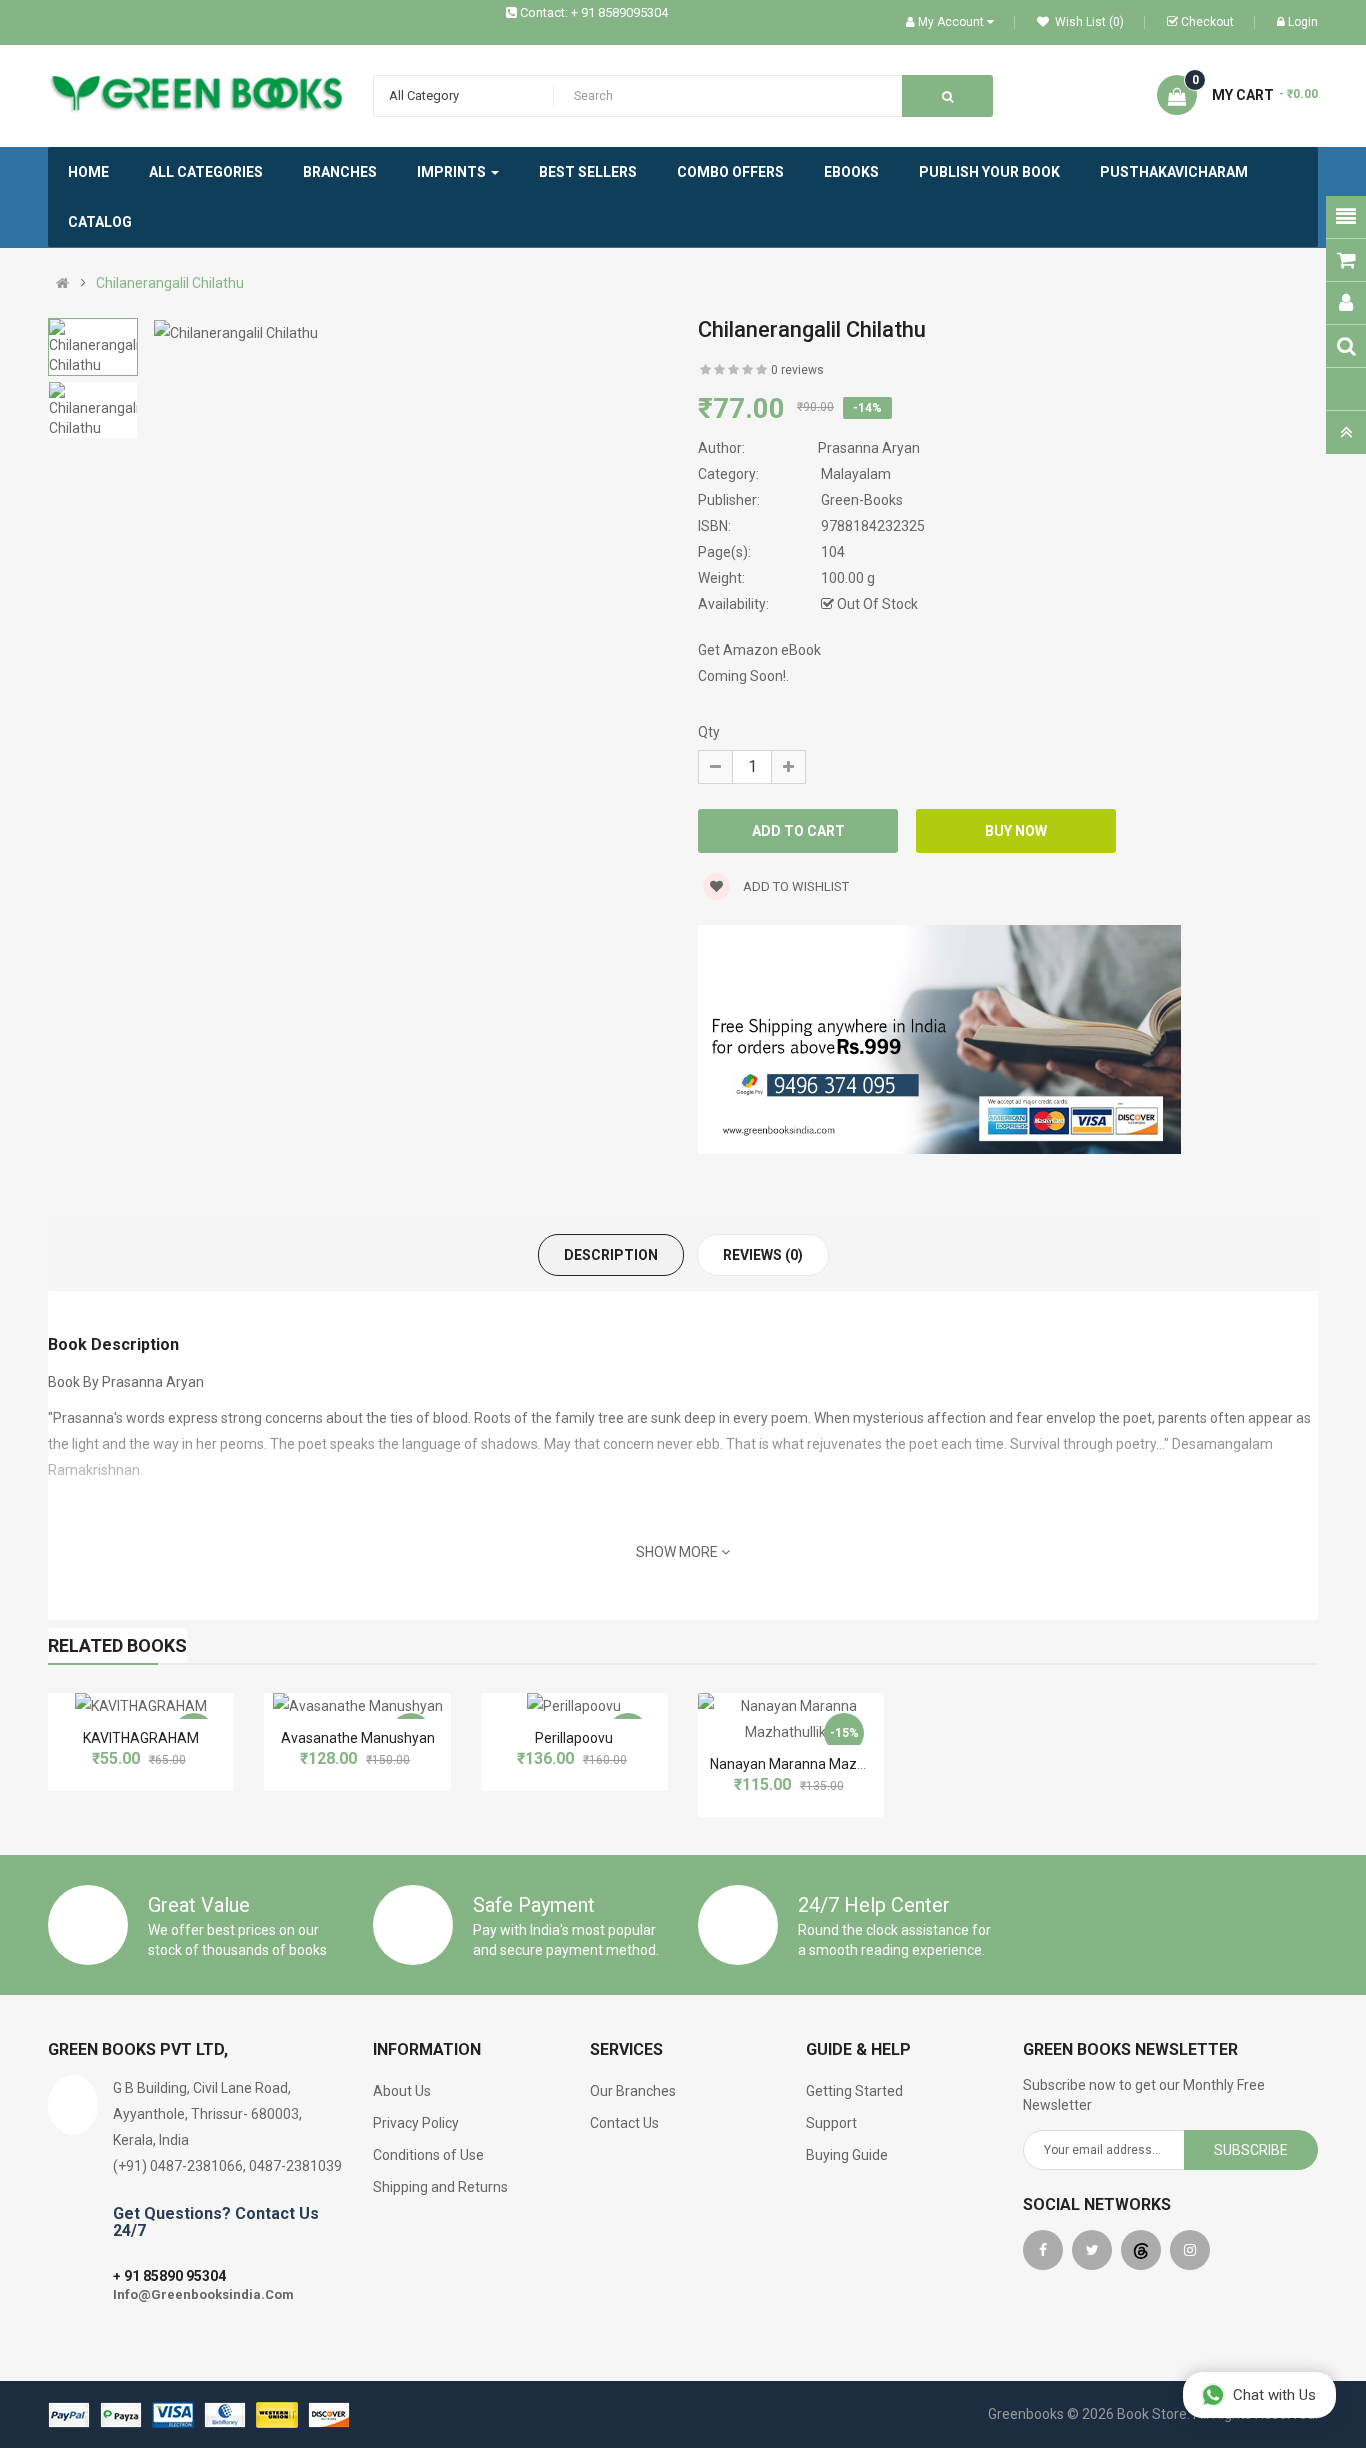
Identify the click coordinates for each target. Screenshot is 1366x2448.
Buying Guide (847, 2155)
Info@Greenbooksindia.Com (203, 2294)
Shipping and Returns (440, 2187)
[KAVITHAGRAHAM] (141, 1706)
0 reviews (797, 370)
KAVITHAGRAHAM (141, 1738)
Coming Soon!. (743, 676)
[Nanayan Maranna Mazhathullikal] (791, 1719)
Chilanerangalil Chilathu (170, 283)
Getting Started (854, 2091)
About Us (402, 2091)
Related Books (117, 1645)
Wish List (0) (1088, 22)
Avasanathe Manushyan (358, 1738)
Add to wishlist (794, 886)
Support (831, 2123)
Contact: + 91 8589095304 (594, 12)
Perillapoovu (574, 1738)
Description (611, 1255)
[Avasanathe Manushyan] (358, 1706)
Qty (709, 732)
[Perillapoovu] (574, 1706)
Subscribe (1251, 2150)
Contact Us (624, 2123)
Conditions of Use (428, 2155)
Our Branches (633, 2091)
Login (1303, 22)
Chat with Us (1274, 2395)
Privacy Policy (416, 2123)
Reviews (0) (763, 1255)
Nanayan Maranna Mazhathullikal (815, 1764)
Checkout (1207, 22)
